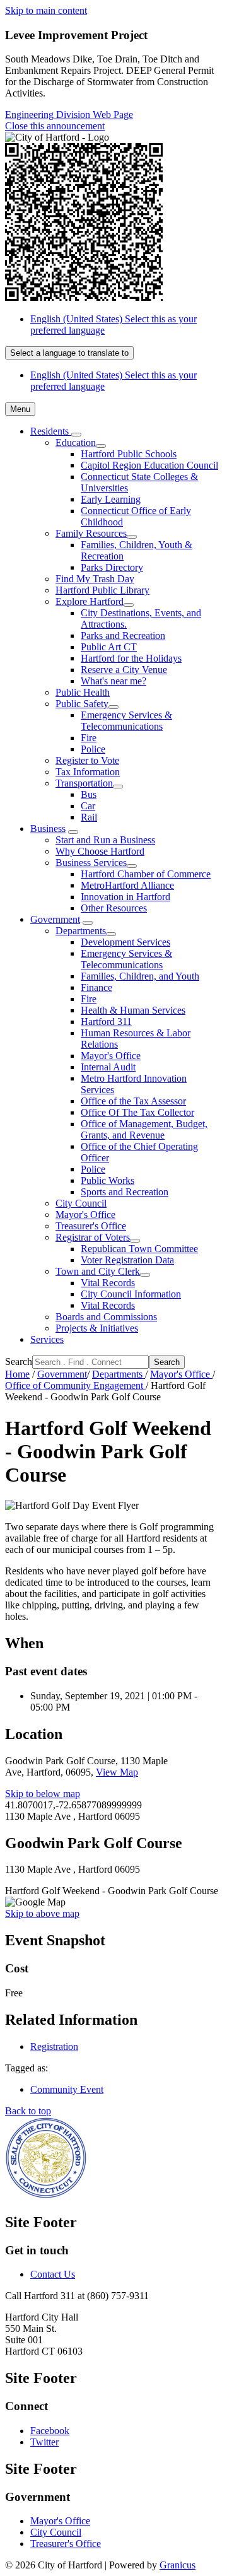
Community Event (67, 2089)
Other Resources (114, 908)
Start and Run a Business (105, 840)
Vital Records (108, 1283)
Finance (96, 987)
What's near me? (113, 681)
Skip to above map (42, 1913)
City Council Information (131, 1294)
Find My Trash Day (95, 579)
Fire (89, 738)
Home (17, 1374)
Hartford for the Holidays (131, 658)
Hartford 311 (106, 1022)
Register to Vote (87, 760)
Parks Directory (112, 567)
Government (55, 919)
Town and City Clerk (98, 1271)
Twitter (44, 2442)
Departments (81, 931)
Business (48, 828)
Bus (89, 794)
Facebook (50, 2431)
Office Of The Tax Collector (137, 1112)
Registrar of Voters (93, 1237)
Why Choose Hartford (100, 851)
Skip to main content (46, 10)
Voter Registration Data (127, 1260)
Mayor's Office (111, 1056)
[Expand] (76, 435)
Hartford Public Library (102, 590)
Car (88, 806)
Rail (89, 817)
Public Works (108, 1180)
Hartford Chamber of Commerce (146, 874)
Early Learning (111, 499)
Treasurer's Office (91, 1226)
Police (93, 749)
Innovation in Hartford (125, 897)
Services (47, 1339)
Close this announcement (55, 126)
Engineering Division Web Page (69, 114)
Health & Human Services (133, 1010)
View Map (117, 1772)
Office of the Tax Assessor (133, 1101)
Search (19, 1361)
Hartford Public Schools (129, 454)
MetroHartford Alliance (127, 885)
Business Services (91, 863)
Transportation (84, 783)
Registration (54, 2046)
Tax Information (88, 772)
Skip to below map (43, 1794)
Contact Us (53, 2274)
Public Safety (82, 704)
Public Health (83, 692)
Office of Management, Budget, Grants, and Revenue (144, 1129)
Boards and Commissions (106, 1317)
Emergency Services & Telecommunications (126, 721)
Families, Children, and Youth (140, 976)
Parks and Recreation (123, 635)
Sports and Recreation (125, 1192)
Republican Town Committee (139, 1249)
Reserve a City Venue (124, 670)
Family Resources (91, 533)
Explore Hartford (90, 601)
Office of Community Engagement (75, 1385)
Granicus (178, 2565)
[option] (126, 325)
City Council (81, 1203)
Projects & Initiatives (97, 1328)
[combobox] (69, 353)
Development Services (125, 942)
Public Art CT (109, 647)
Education (76, 442)
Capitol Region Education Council (149, 465)
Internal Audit (108, 1067)
